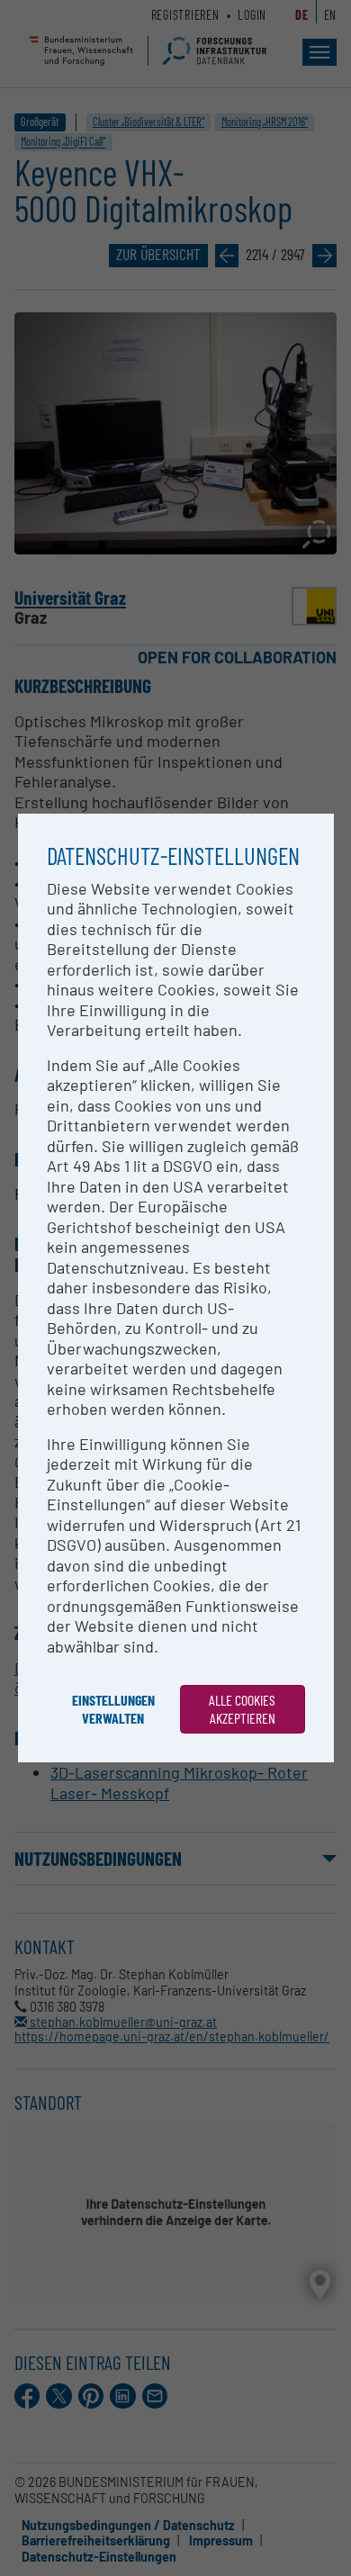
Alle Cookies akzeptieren (242, 1709)
